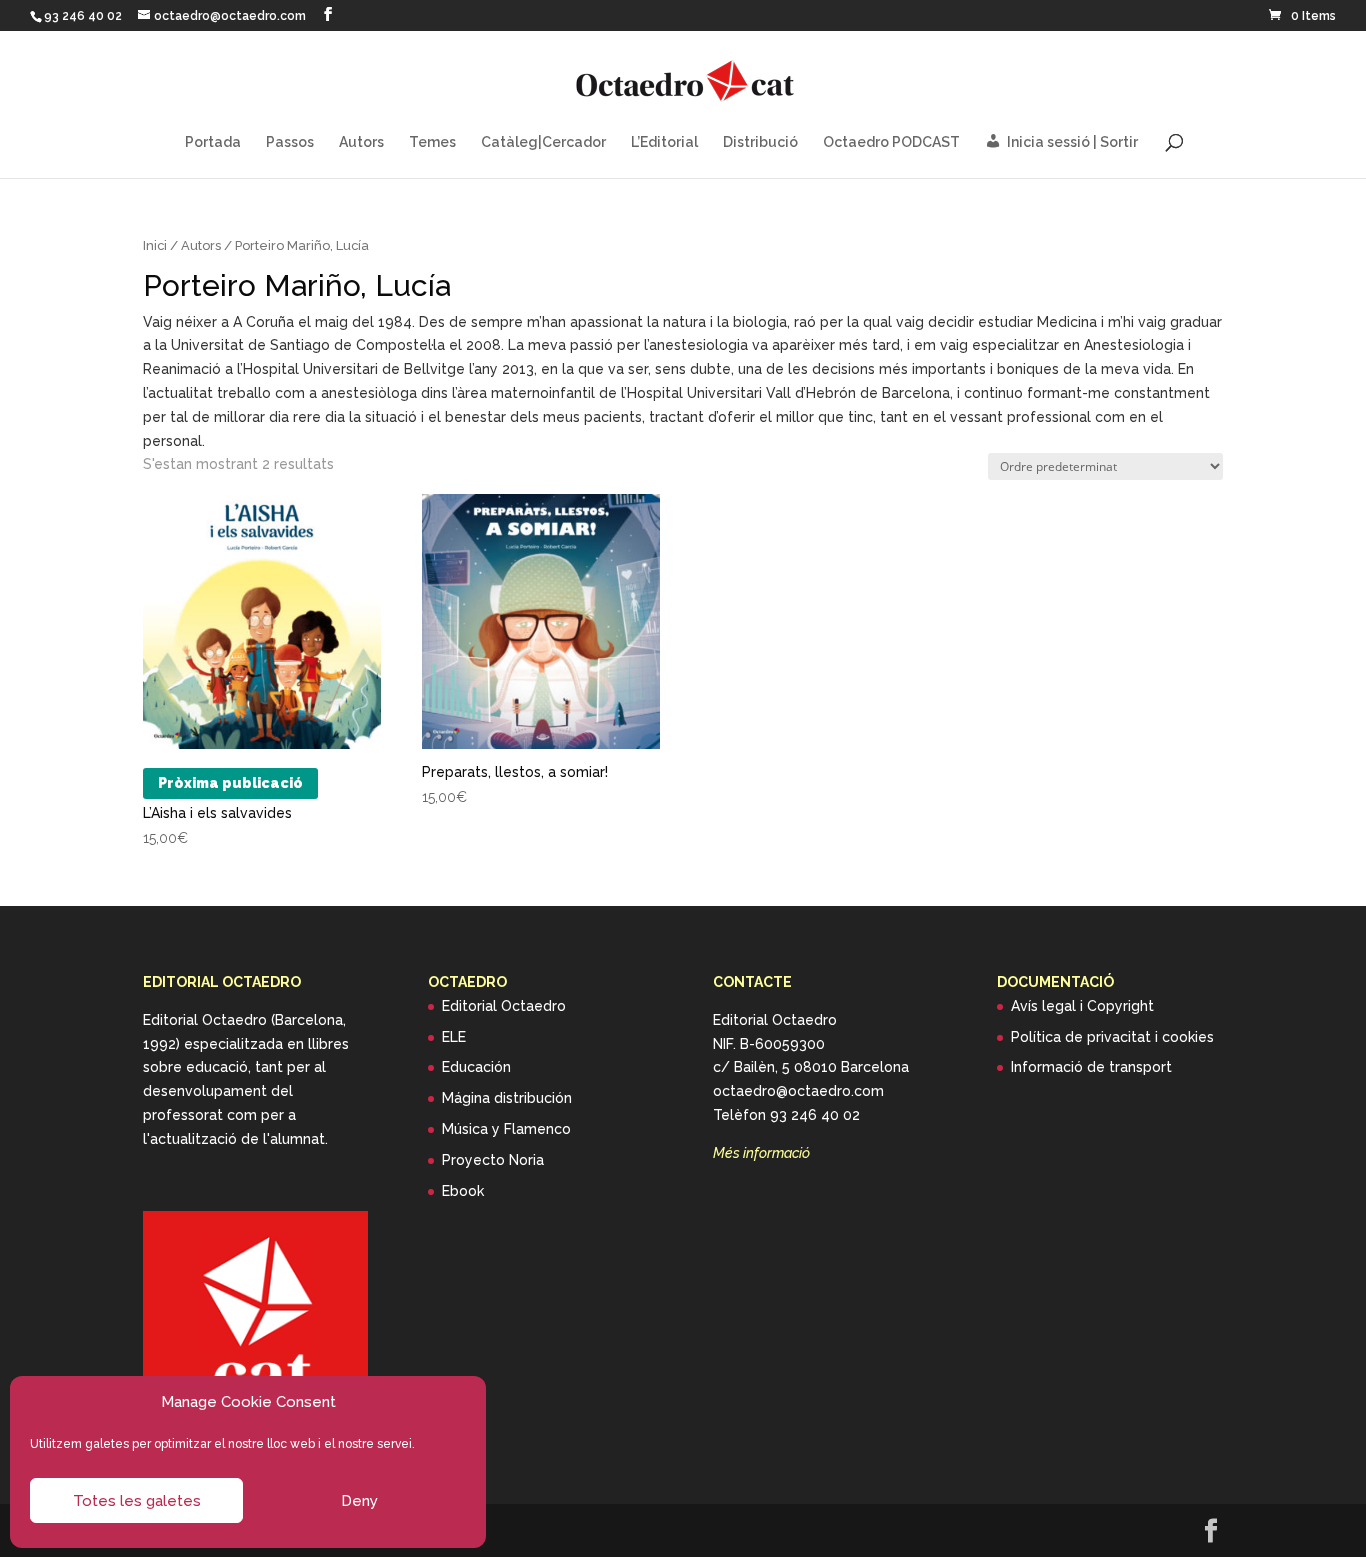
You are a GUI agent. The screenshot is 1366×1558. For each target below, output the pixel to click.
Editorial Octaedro (504, 1006)
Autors (361, 142)
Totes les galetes (137, 1501)
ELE (454, 1037)
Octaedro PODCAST (891, 142)
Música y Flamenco (506, 1129)
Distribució (760, 142)
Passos (290, 142)
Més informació (761, 1153)
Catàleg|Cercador (543, 142)
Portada (213, 142)
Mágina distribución (507, 1098)
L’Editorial (664, 142)
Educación (476, 1067)
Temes (432, 142)
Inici (155, 245)
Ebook (463, 1191)
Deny (359, 1501)
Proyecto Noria (493, 1160)
